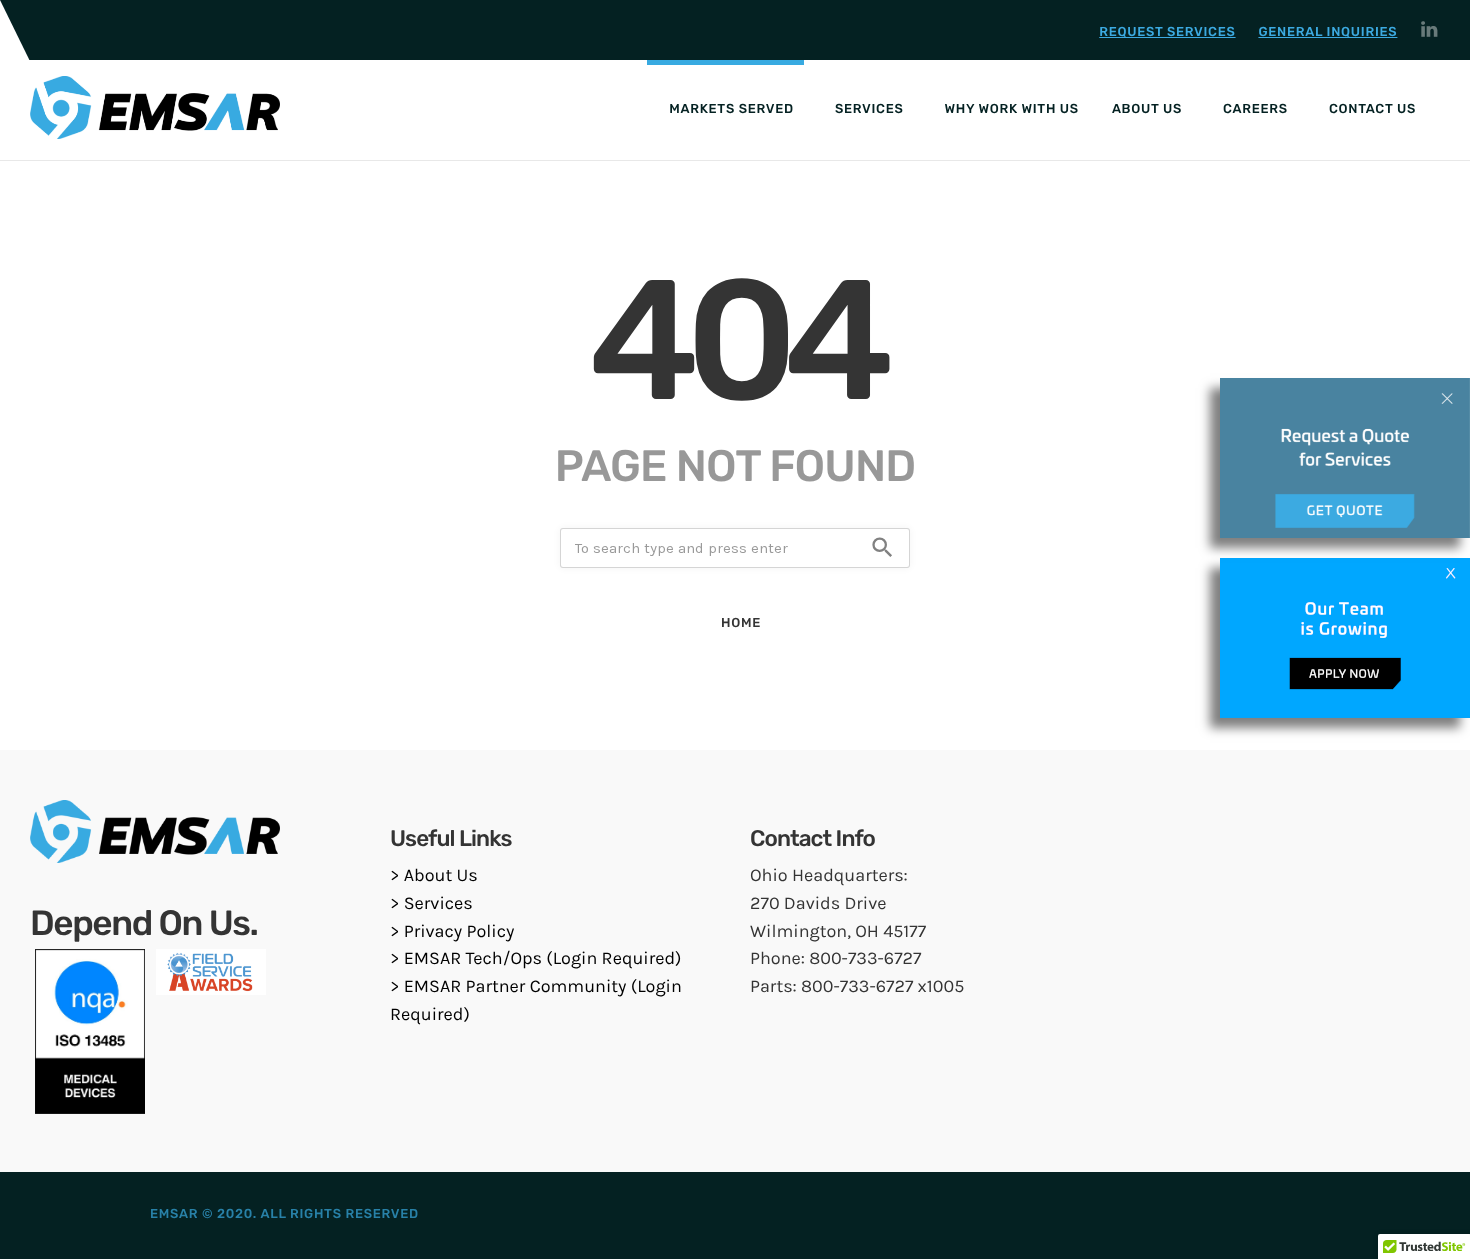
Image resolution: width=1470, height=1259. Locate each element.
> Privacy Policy (452, 931)
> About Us (434, 875)
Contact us (1372, 109)
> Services (431, 903)
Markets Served (731, 109)
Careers (1255, 109)
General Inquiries (1327, 32)
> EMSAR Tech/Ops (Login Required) (536, 958)
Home (741, 623)
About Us (1147, 109)
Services (869, 109)
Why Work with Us (1012, 109)
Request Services (1167, 32)
